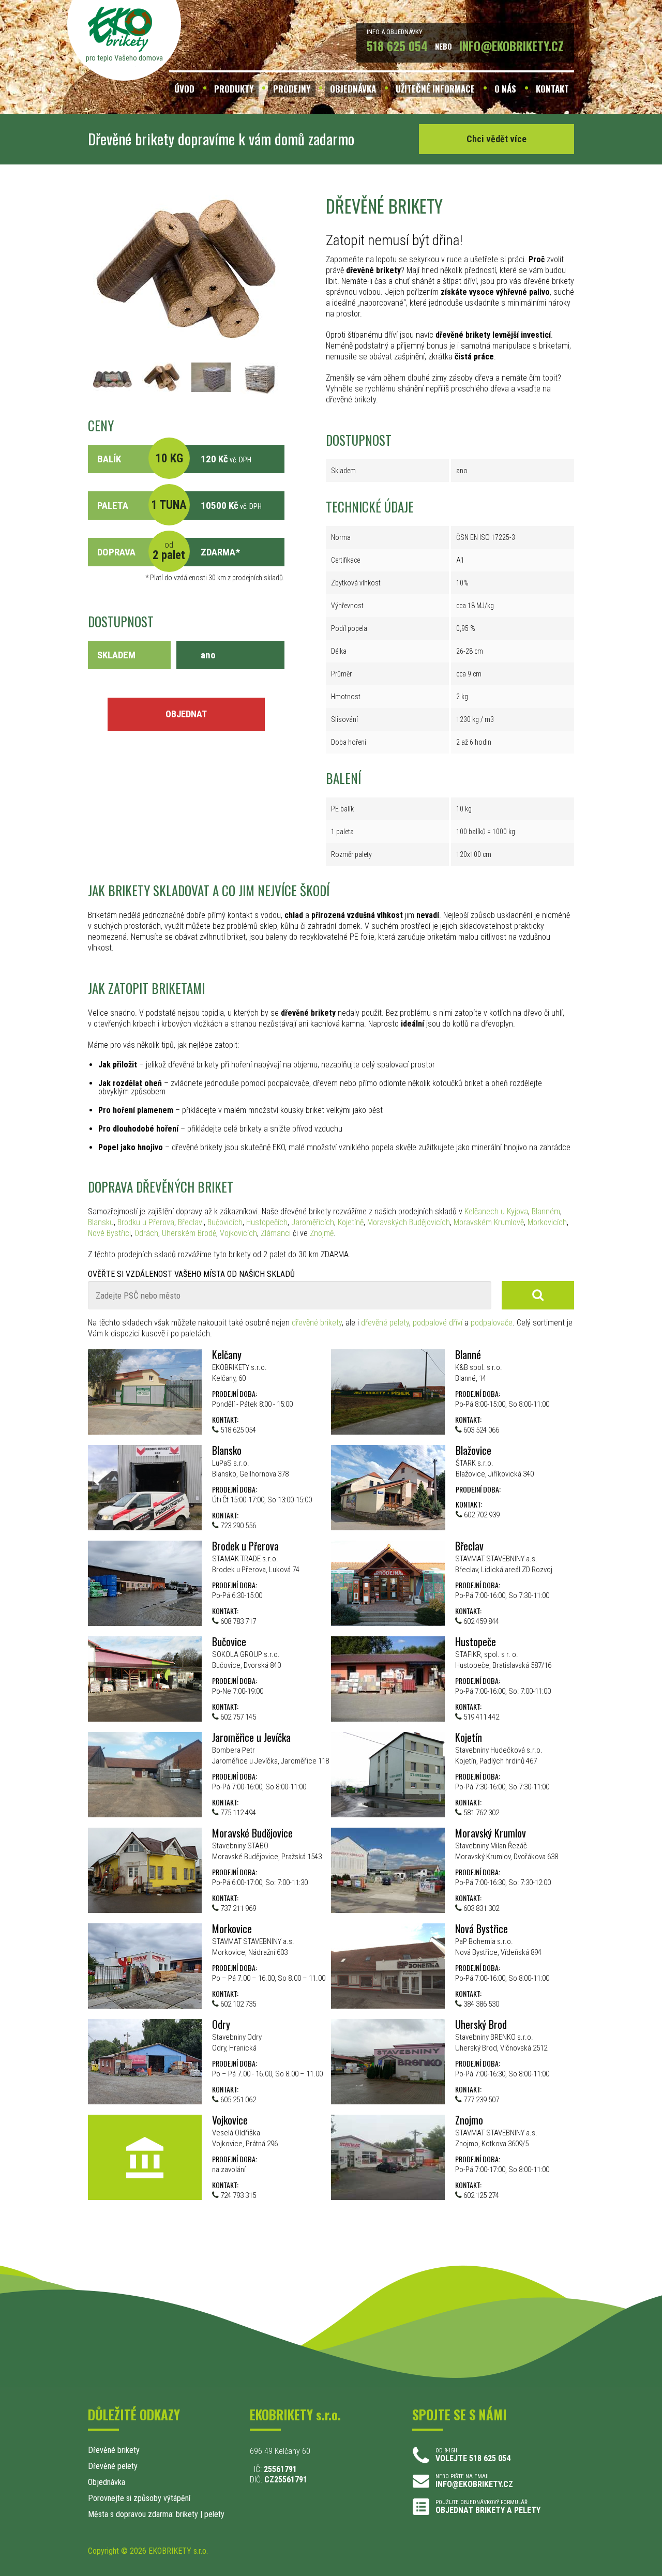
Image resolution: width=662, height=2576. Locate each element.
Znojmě (322, 1233)
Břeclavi (191, 1222)
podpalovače (492, 1323)
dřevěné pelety (385, 1323)
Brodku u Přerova (146, 1222)
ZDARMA (218, 552)
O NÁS (505, 89)
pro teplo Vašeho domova (124, 58)
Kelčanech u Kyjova (496, 1211)
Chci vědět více (496, 139)
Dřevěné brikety (114, 2450)
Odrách (146, 1233)
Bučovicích (225, 1222)
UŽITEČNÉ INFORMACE (435, 89)
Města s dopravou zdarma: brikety (143, 2514)
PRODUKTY (234, 89)
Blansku (101, 1222)
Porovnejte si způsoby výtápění (139, 2498)
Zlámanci (276, 1233)
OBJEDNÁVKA (353, 89)
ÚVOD (184, 89)
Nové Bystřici (109, 1233)
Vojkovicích (238, 1233)
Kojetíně (351, 1222)
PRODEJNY (292, 89)
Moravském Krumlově (489, 1222)
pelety (214, 2514)
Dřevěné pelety (113, 2466)
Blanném (546, 1211)
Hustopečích (267, 1222)
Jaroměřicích (313, 1222)
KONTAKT (552, 89)
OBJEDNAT (186, 714)
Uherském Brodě (189, 1233)
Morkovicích (547, 1222)
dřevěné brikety (317, 1323)
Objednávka (107, 2482)
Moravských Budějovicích (409, 1222)
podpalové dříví (438, 1323)
